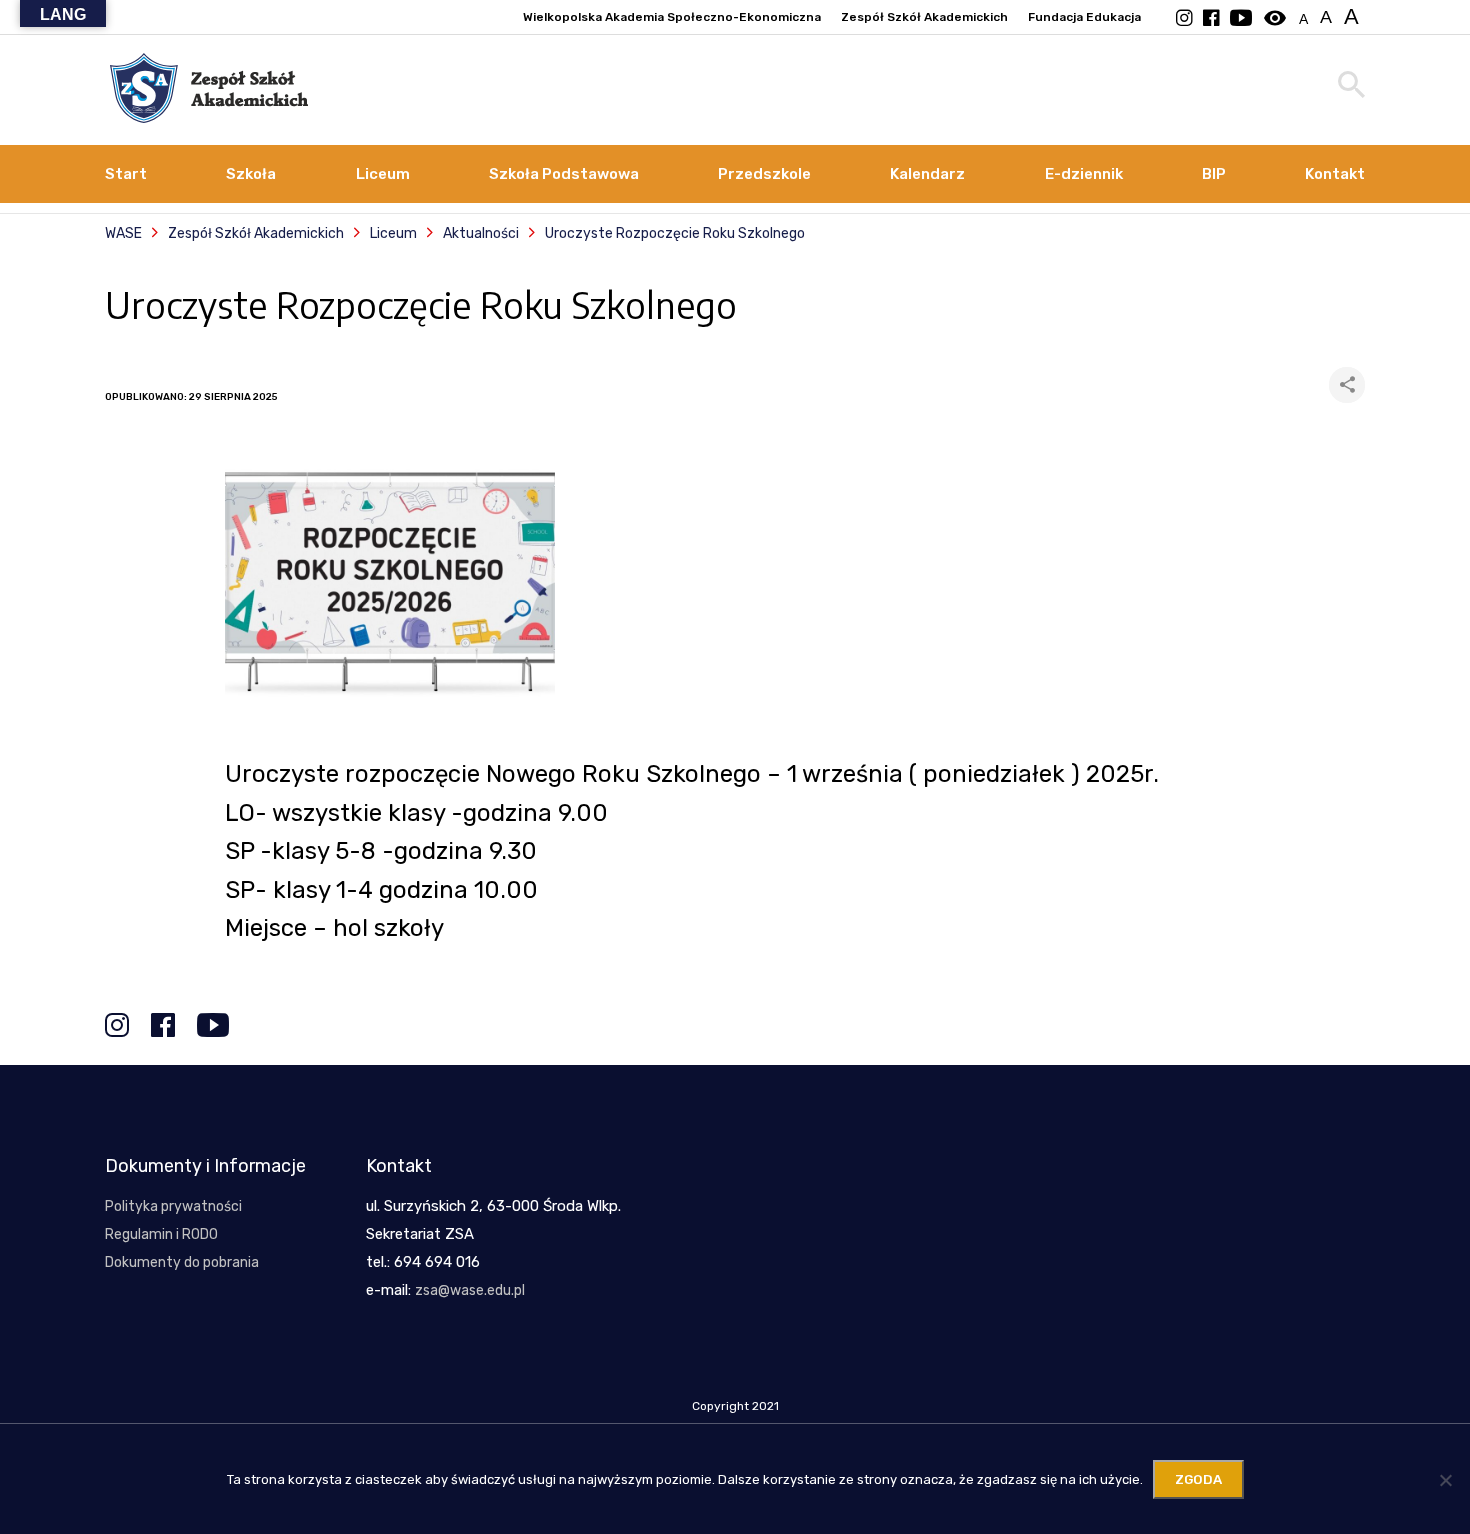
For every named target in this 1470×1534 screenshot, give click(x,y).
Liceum (383, 174)
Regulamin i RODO (161, 1234)
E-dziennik (1084, 174)
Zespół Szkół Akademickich (924, 17)
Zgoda (1198, 1479)
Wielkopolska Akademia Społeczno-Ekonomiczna (672, 17)
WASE (123, 233)
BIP (1214, 174)
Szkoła (251, 174)
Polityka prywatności (173, 1206)
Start (126, 174)
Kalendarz (927, 174)
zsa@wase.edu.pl (470, 1290)
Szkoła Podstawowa (564, 174)
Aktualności (481, 233)
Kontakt (1335, 174)
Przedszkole (764, 174)
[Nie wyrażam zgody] (1445, 1480)
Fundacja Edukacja (1084, 17)
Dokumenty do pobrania (182, 1262)
